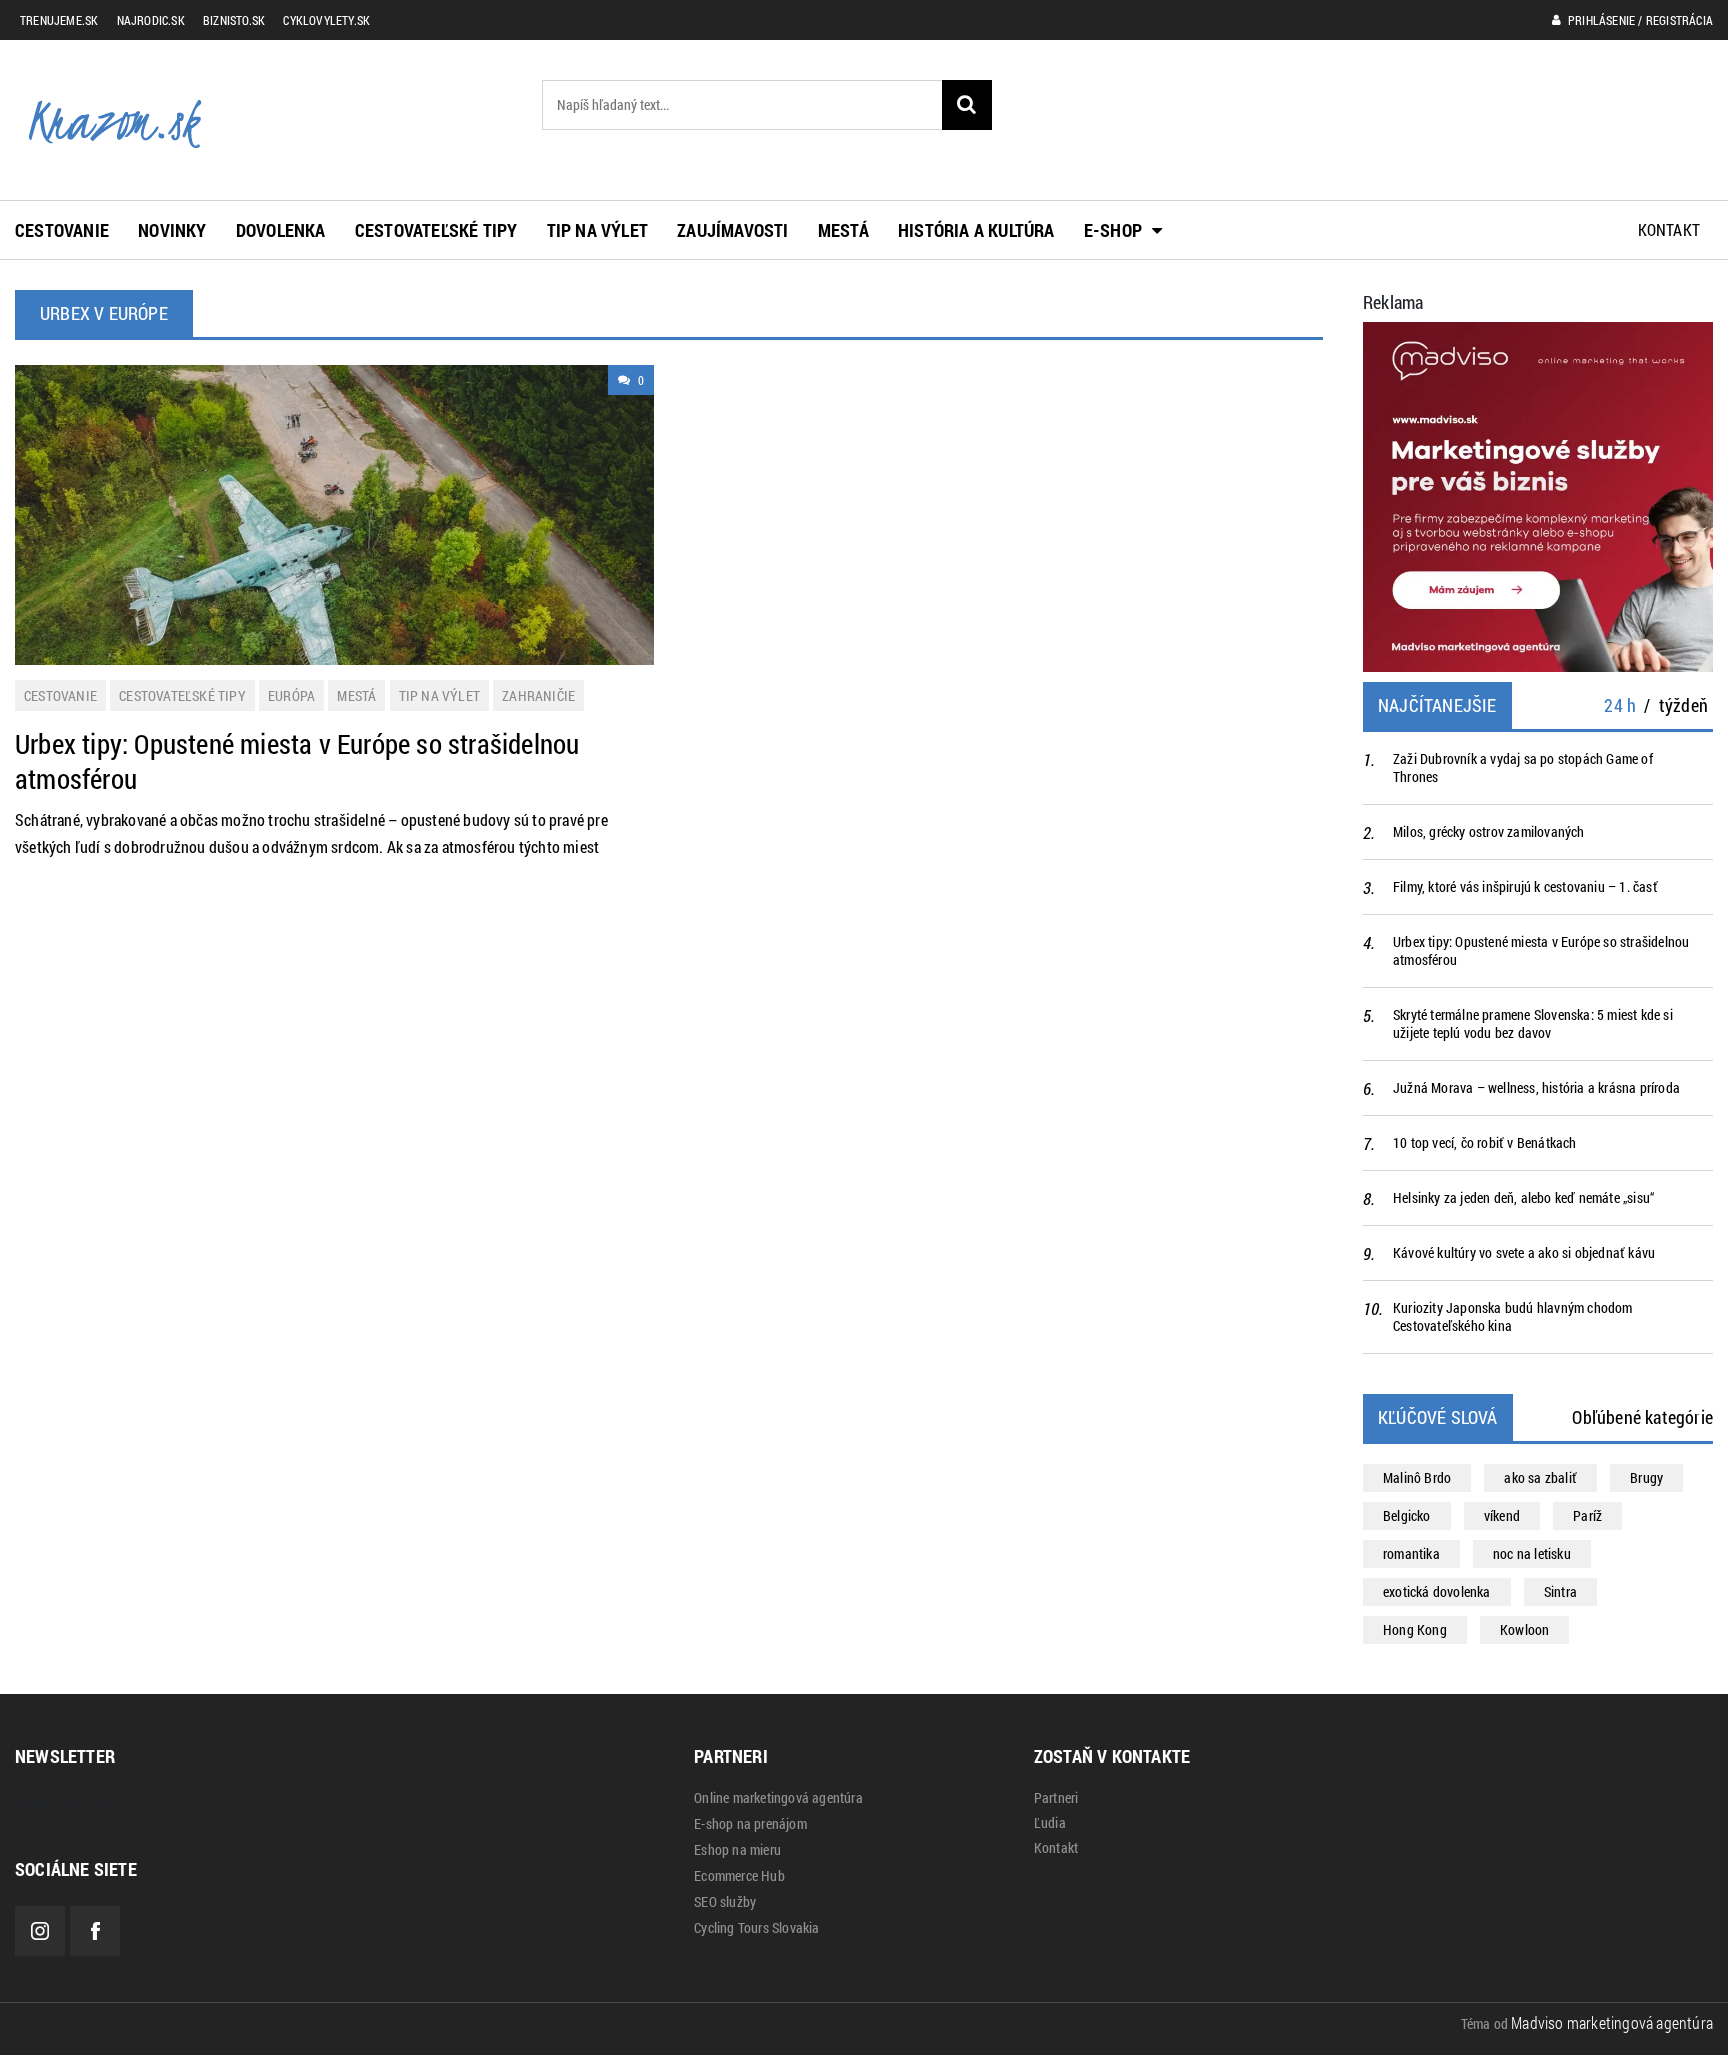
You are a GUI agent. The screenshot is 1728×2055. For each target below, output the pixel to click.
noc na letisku (1532, 1553)
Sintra (1560, 1591)
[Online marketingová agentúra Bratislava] (1538, 494)
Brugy (1646, 1477)
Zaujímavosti (732, 230)
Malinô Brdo (1417, 1477)
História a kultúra (976, 230)
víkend (1502, 1515)
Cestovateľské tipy (436, 230)
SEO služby (725, 1902)
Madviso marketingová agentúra (1612, 2022)
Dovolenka (281, 230)
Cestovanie (62, 230)
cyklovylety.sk (326, 20)
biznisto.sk (234, 20)
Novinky (172, 230)
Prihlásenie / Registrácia (1639, 20)
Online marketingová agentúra (778, 1798)
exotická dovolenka (1437, 1591)
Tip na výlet (597, 230)
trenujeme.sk (59, 20)
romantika (1411, 1553)
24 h (1620, 705)
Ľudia (1050, 1823)
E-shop (1113, 230)
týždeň (1683, 705)
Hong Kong (1415, 1629)
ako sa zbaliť (1540, 1477)
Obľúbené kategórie (1642, 1417)
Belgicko (1407, 1515)
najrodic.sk (151, 20)
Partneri (1056, 1798)
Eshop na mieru (737, 1850)
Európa (291, 695)
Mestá (843, 230)
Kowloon (1524, 1629)
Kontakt (1669, 229)
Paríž (1587, 1515)
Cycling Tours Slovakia (756, 1928)
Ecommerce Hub (739, 1876)
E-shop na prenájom (750, 1824)
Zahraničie (538, 695)
